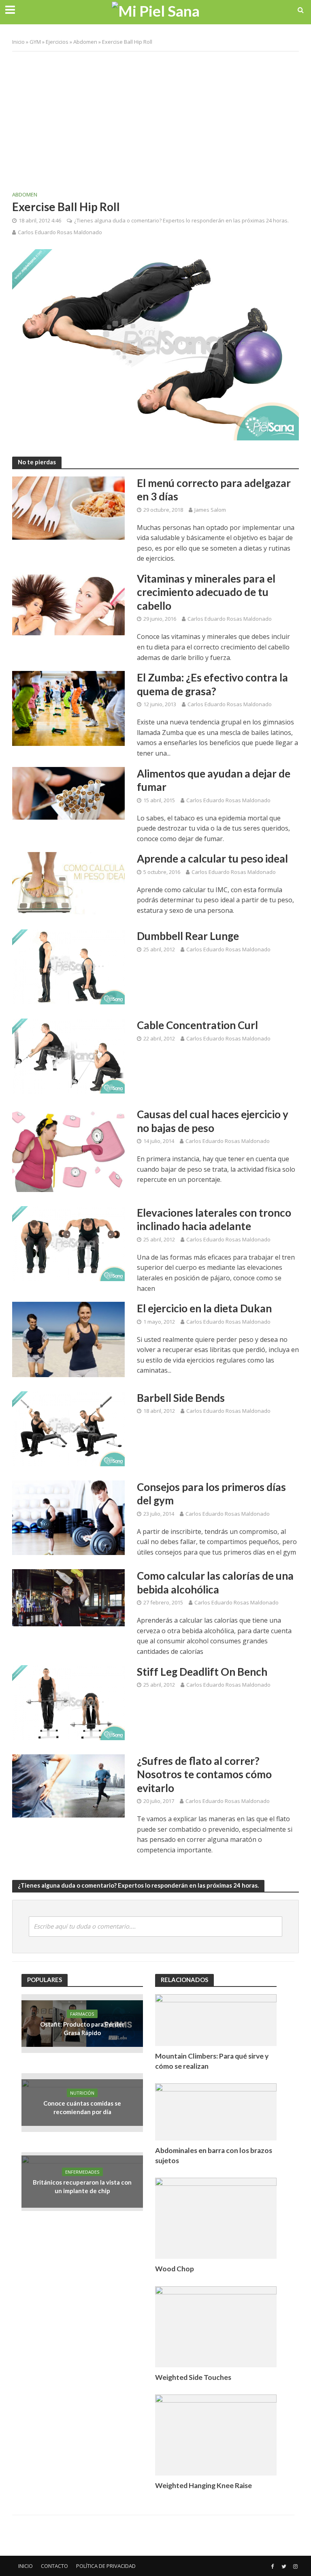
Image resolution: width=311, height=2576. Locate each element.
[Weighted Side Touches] (216, 2326)
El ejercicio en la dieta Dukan (204, 1308)
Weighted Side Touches (193, 2377)
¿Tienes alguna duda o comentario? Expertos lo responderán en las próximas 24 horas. (181, 220)
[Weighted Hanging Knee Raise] (216, 2434)
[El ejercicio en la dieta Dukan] (68, 1339)
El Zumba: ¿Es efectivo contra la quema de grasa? (212, 684)
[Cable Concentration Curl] (68, 1055)
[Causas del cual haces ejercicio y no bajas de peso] (68, 1149)
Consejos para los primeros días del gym (211, 1494)
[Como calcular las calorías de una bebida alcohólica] (68, 1597)
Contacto (54, 2566)
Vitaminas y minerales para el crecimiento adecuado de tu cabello (206, 592)
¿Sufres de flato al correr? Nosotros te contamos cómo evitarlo (204, 1774)
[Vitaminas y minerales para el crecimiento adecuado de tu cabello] (68, 603)
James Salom (210, 510)
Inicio (18, 42)
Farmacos (82, 2014)
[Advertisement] (155, 116)
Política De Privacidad (106, 2566)
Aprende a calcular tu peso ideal (212, 859)
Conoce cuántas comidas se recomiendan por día (82, 2107)
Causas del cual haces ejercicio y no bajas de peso (213, 1121)
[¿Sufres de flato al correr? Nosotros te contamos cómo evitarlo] (68, 1785)
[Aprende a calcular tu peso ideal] (68, 883)
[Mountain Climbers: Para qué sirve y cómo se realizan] (216, 2020)
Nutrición (82, 2093)
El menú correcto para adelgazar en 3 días (214, 490)
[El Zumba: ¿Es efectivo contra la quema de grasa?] (68, 708)
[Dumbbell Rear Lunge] (68, 966)
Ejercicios (57, 42)
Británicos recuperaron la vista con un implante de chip (82, 2186)
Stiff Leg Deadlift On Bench (202, 1672)
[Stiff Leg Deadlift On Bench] (68, 1702)
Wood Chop (175, 2269)
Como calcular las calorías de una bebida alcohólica (215, 1583)
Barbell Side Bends (181, 1398)
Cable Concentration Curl (197, 1025)
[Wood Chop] (216, 2218)
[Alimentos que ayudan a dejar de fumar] (68, 792)
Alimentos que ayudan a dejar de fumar (214, 780)
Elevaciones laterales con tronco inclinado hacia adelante (214, 1220)
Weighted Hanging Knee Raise (203, 2485)
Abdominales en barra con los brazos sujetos (214, 2155)
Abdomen (85, 42)
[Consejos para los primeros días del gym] (68, 1517)
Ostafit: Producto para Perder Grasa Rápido (82, 2028)
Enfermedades (82, 2172)
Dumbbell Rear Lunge (188, 936)
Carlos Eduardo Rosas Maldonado (60, 232)
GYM (35, 42)
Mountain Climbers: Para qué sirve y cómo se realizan (212, 2061)
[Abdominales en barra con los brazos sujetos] (216, 2111)
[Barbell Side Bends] (68, 1428)
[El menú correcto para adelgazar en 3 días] (68, 507)
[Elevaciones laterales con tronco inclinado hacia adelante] (68, 1243)
